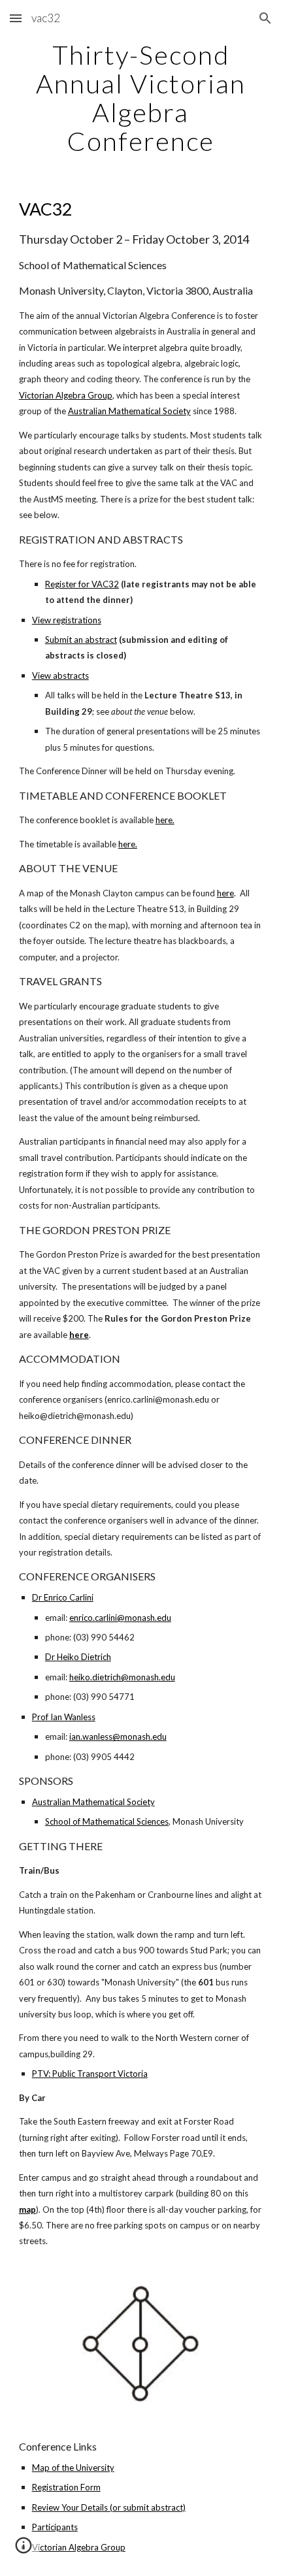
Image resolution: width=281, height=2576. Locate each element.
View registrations (67, 620)
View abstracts (60, 676)
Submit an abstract (81, 640)
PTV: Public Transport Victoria (90, 2074)
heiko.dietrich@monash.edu (122, 1677)
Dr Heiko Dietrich (78, 1657)
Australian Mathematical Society (129, 411)
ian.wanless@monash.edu (118, 1736)
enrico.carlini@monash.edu (120, 1618)
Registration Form (66, 2487)
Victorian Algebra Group (66, 395)
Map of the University (73, 2468)
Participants (55, 2527)
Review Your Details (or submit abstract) (109, 2507)
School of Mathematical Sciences (107, 1821)
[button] (16, 18)
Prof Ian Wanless (64, 1717)
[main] (141, 98)
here (225, 893)
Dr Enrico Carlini (63, 1597)
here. (165, 820)
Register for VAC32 (82, 584)
